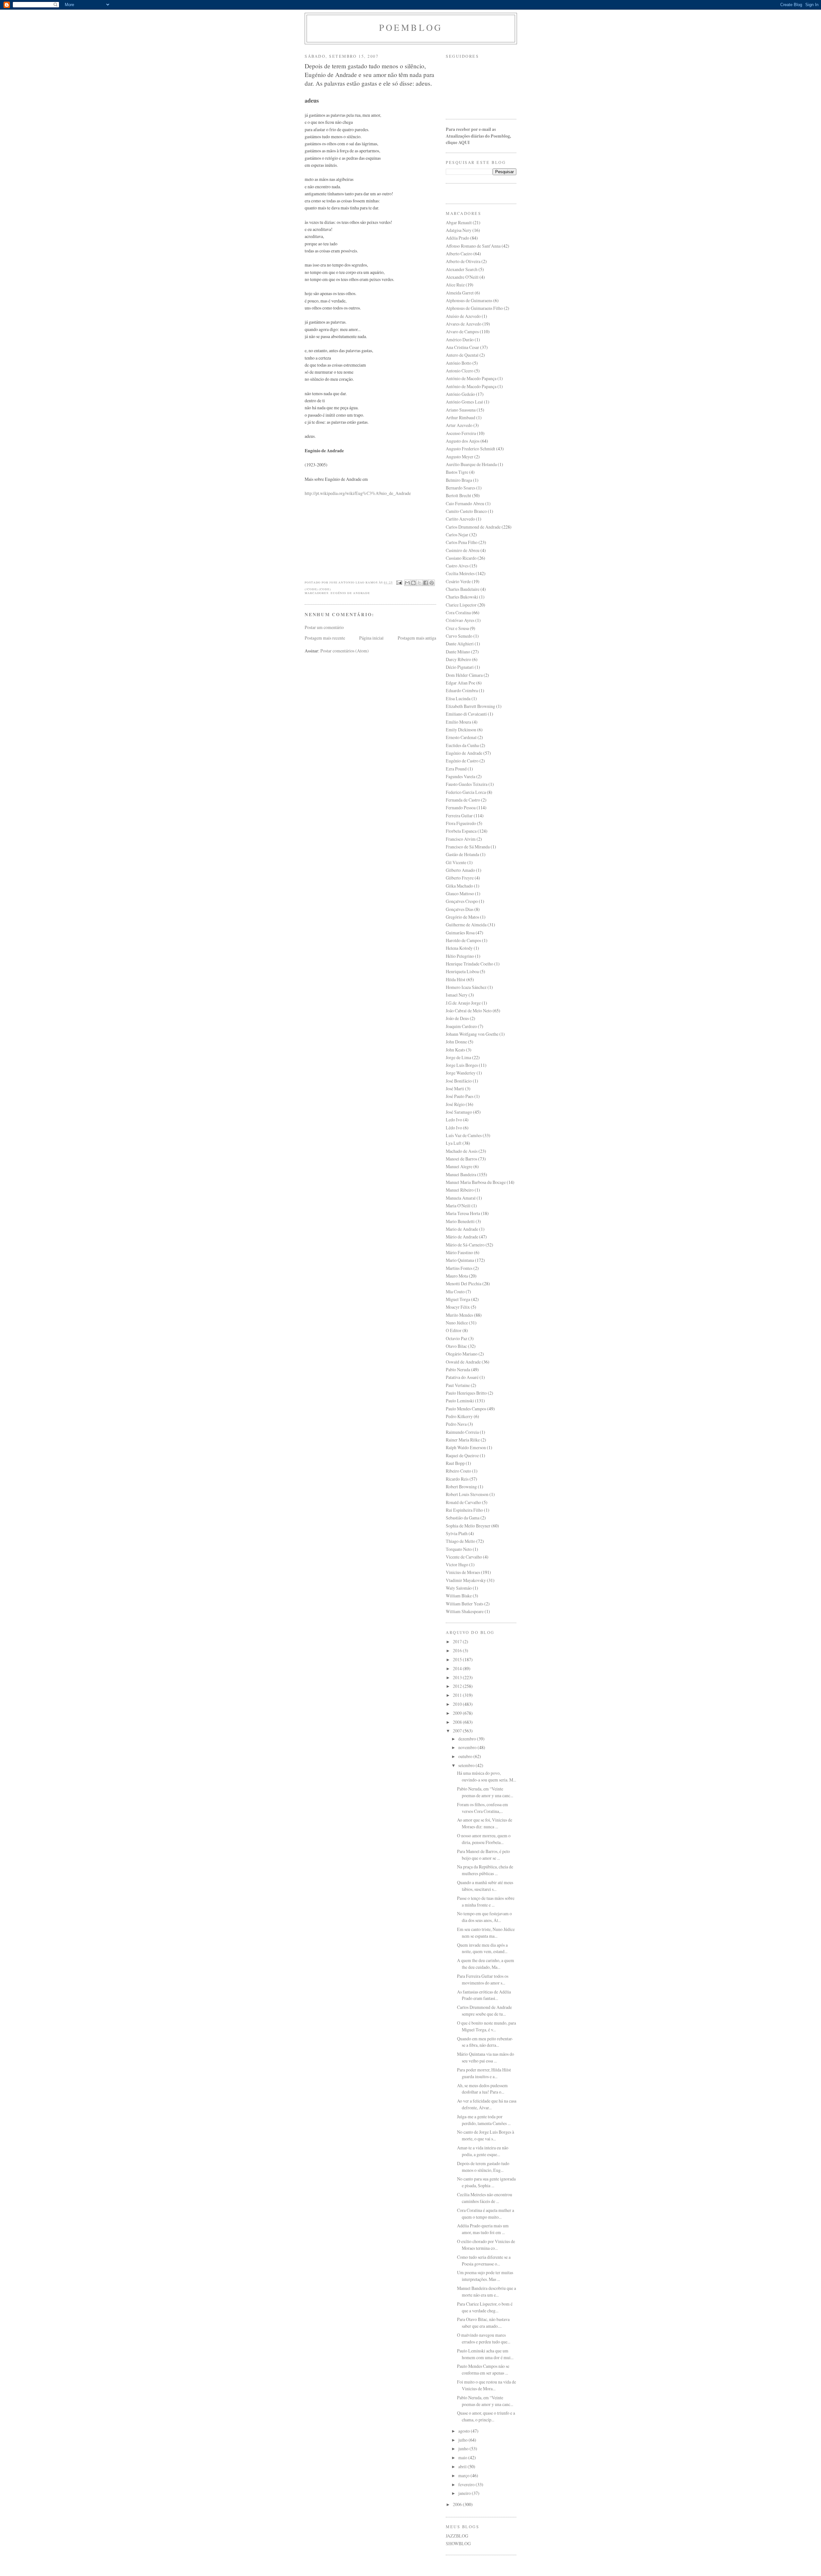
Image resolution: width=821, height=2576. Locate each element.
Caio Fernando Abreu (465, 503)
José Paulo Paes (460, 1096)
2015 (458, 1659)
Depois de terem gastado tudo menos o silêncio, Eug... (483, 2167)
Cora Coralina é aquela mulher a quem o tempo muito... (486, 2214)
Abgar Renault (459, 222)
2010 (458, 1704)
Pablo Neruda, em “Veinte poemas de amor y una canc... (485, 1792)
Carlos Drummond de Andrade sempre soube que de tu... (484, 2011)
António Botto (459, 363)
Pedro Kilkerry (459, 1416)
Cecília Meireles (460, 573)
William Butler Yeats (465, 1604)
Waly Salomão (459, 1588)
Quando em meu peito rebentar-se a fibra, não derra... (485, 2042)
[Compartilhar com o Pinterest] (432, 583)
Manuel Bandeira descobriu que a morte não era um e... (487, 2291)
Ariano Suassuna (461, 410)
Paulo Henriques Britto (466, 1393)
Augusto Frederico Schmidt (470, 449)
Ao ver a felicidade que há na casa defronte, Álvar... (487, 2104)
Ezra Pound (456, 769)
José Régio (455, 1104)
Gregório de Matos (462, 917)
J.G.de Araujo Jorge (463, 1003)
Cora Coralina (458, 612)
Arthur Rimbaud (461, 417)
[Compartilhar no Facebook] (426, 583)
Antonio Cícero (460, 371)
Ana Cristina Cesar (462, 347)
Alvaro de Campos (462, 332)
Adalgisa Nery (459, 230)
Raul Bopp (455, 1463)
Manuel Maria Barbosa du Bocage (476, 1182)
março (464, 2475)
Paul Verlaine (458, 1385)
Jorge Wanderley (461, 1073)
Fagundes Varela (461, 776)
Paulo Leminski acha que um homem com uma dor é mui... (485, 2354)
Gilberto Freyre (460, 878)
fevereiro (467, 2484)
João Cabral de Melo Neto (469, 1011)
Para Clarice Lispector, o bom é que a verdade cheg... (485, 2307)
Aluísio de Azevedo (463, 316)
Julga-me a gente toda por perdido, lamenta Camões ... (484, 2120)
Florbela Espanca (461, 831)
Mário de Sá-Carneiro (465, 1245)
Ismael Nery (457, 995)
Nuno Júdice (457, 1323)
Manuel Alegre (459, 1166)
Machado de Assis (462, 1151)
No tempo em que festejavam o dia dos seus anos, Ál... (484, 1917)
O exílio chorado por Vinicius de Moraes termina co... (486, 2245)
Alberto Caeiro (459, 254)
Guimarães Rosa (460, 933)
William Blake (459, 1596)
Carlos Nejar (457, 535)
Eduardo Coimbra (462, 690)
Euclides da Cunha (462, 745)
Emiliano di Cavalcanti (466, 714)
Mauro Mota (457, 1276)
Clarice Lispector (461, 605)
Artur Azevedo (459, 425)
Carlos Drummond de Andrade (473, 527)
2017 (458, 1641)
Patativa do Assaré (462, 1377)
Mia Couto (455, 1292)
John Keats (455, 1050)
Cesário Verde (458, 581)
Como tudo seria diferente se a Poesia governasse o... (484, 2260)
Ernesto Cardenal (461, 737)
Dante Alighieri (460, 644)
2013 (458, 1677)
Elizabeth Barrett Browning (470, 706)
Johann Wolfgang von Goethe (472, 1034)
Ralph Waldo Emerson (466, 1447)
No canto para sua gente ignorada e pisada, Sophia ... (486, 2182)
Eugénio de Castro (462, 761)
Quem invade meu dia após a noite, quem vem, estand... (482, 1948)
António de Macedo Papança (471, 378)
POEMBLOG (411, 27)
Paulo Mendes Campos (466, 1409)
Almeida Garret (460, 293)
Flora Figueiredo (461, 823)
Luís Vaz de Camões (464, 1135)
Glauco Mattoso (460, 893)
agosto (465, 2431)
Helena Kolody (459, 948)
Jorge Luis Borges (462, 1065)
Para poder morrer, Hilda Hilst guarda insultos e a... (484, 2073)
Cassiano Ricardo (461, 558)
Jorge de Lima (458, 1057)
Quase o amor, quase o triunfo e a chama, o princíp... (486, 2416)
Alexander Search (462, 269)
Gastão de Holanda (462, 854)
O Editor (454, 1330)
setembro (467, 1765)
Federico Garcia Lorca (466, 792)
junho (464, 2448)
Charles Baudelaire (463, 589)
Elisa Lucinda (458, 698)
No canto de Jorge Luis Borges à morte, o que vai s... (486, 2135)
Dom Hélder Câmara (464, 675)
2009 (458, 1713)
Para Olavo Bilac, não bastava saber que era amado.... (483, 2323)
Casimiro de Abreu (463, 550)
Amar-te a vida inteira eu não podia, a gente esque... (483, 2151)
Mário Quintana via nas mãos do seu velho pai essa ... (486, 2057)
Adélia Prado (457, 238)
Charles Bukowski (462, 597)
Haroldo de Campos (463, 940)
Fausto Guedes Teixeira (467, 784)
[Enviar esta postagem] (399, 582)
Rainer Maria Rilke (463, 1440)
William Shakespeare (465, 1611)
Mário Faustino (459, 1252)
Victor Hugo (457, 1564)
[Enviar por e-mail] (407, 583)
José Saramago (459, 1112)
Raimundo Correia (462, 1432)
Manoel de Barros (461, 1159)
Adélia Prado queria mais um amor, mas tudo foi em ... (483, 2229)
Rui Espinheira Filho (464, 1510)
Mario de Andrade (462, 1229)
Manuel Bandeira (461, 1174)
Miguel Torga (458, 1299)
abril (463, 2466)
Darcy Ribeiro (458, 659)
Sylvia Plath (457, 1533)
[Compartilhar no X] (419, 583)
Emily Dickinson (461, 730)
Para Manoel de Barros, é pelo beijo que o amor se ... (483, 1855)
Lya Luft (454, 1143)
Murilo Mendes (459, 1315)
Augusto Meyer (460, 457)
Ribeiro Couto (458, 1471)
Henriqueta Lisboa (462, 971)
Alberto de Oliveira (463, 261)
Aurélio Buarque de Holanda (471, 464)
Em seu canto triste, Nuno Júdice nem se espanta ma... (486, 1933)
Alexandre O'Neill (462, 277)
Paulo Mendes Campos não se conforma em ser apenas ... (483, 2369)
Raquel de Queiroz (462, 1455)
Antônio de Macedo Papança (471, 386)
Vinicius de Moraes (463, 1572)
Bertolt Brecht (458, 495)
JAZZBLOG (457, 2536)
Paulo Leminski (460, 1401)
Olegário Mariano (462, 1354)
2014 (458, 1668)
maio (463, 2457)
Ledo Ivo (454, 1120)
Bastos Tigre (457, 472)
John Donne (456, 1042)
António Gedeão (460, 394)
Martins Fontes (459, 1268)
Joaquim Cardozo (461, 1026)
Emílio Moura (458, 722)
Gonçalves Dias (460, 909)
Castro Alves (457, 566)
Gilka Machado (459, 886)
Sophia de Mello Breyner (468, 1526)
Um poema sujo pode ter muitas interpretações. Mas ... (485, 2276)
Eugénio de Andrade (350, 593)
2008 (458, 1722)
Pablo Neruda (458, 1369)
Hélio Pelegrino (460, 956)
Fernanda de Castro (463, 800)
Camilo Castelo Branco (466, 511)
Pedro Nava (456, 1424)
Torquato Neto (459, 1549)
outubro (466, 1756)
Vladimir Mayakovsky (466, 1580)
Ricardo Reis (457, 1479)
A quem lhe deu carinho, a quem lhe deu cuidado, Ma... (486, 1964)
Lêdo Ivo (454, 1128)
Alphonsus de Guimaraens (469, 300)
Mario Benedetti (460, 1221)
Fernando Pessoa (461, 808)
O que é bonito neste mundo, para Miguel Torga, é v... (487, 2026)
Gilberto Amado (460, 870)
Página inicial (371, 638)
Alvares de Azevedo (464, 324)
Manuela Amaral (461, 1198)
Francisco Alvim (461, 839)
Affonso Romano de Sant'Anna (473, 246)
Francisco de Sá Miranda (468, 847)
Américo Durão (460, 340)
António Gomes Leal (464, 402)
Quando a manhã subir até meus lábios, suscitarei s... (485, 1886)
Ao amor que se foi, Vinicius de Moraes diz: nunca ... (485, 1823)
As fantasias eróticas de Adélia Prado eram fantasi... (484, 1995)
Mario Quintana (460, 1260)
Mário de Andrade (462, 1237)
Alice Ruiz (455, 285)
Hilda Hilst (456, 979)
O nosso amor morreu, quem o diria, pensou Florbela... (484, 1839)
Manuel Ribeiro (460, 1190)
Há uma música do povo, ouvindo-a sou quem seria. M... (487, 1776)
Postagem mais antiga (417, 638)
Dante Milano (458, 652)
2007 (458, 1731)
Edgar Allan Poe (461, 683)
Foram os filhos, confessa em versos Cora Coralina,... (482, 1808)
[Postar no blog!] (413, 583)
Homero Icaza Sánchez (466, 987)
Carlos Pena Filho (462, 542)
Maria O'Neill (458, 1206)
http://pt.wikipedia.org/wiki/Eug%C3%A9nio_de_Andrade (358, 493)
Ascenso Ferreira (461, 433)
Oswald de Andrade (463, 1362)
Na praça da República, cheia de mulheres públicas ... (485, 1870)
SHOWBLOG (458, 2543)
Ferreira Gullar (459, 816)
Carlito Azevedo (460, 519)
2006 (458, 2504)
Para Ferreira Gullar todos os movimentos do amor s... (483, 1979)
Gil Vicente (456, 862)
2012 (458, 1686)
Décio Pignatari (460, 667)
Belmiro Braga (459, 480)
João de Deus (457, 1018)
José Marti (455, 1088)
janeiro (465, 2493)
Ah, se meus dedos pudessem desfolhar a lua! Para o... (482, 2089)
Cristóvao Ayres (460, 620)
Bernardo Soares (461, 488)
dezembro (468, 1739)
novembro (468, 1747)
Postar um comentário (324, 627)
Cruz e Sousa (457, 628)
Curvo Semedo (459, 636)
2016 (458, 1650)
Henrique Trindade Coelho (470, 964)
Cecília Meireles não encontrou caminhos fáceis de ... (485, 2198)
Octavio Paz (457, 1338)
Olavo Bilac (456, 1346)
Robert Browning (461, 1487)
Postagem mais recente (325, 638)
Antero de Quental (462, 355)
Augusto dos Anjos (463, 441)
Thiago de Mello (461, 1541)
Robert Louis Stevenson (467, 1494)
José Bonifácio (459, 1081)
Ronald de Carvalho (463, 1502)
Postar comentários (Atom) (345, 651)
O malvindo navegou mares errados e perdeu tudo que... (484, 2338)
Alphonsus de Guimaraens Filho (474, 308)
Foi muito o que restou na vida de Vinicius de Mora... (487, 2385)
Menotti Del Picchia (464, 1284)
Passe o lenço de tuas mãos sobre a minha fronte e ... (486, 1901)
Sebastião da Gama (463, 1518)
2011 (458, 1695)
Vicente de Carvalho (464, 1557)
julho (463, 2440)
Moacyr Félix (458, 1307)
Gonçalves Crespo (462, 901)
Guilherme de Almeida (466, 925)
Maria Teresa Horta (463, 1213)
